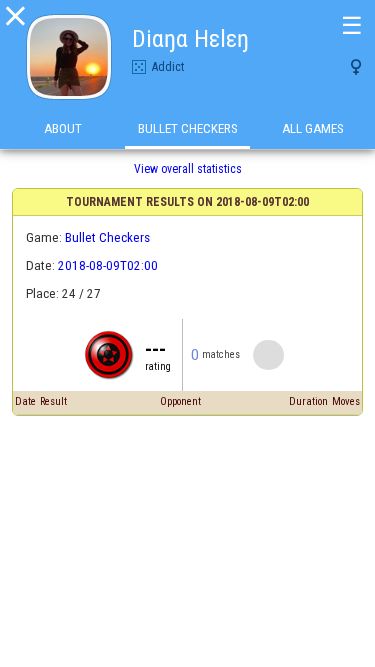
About (63, 128)
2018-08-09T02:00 (108, 265)
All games (313, 128)
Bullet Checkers (188, 128)
